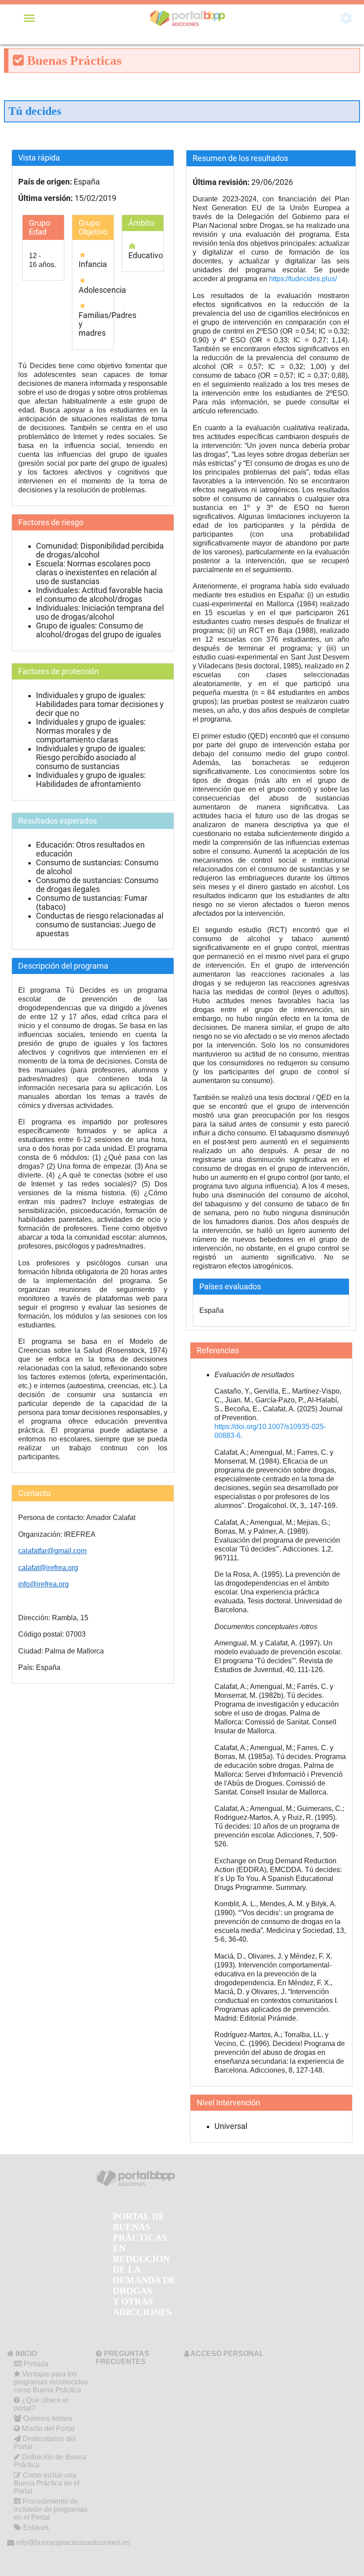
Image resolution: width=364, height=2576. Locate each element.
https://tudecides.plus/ (303, 279)
